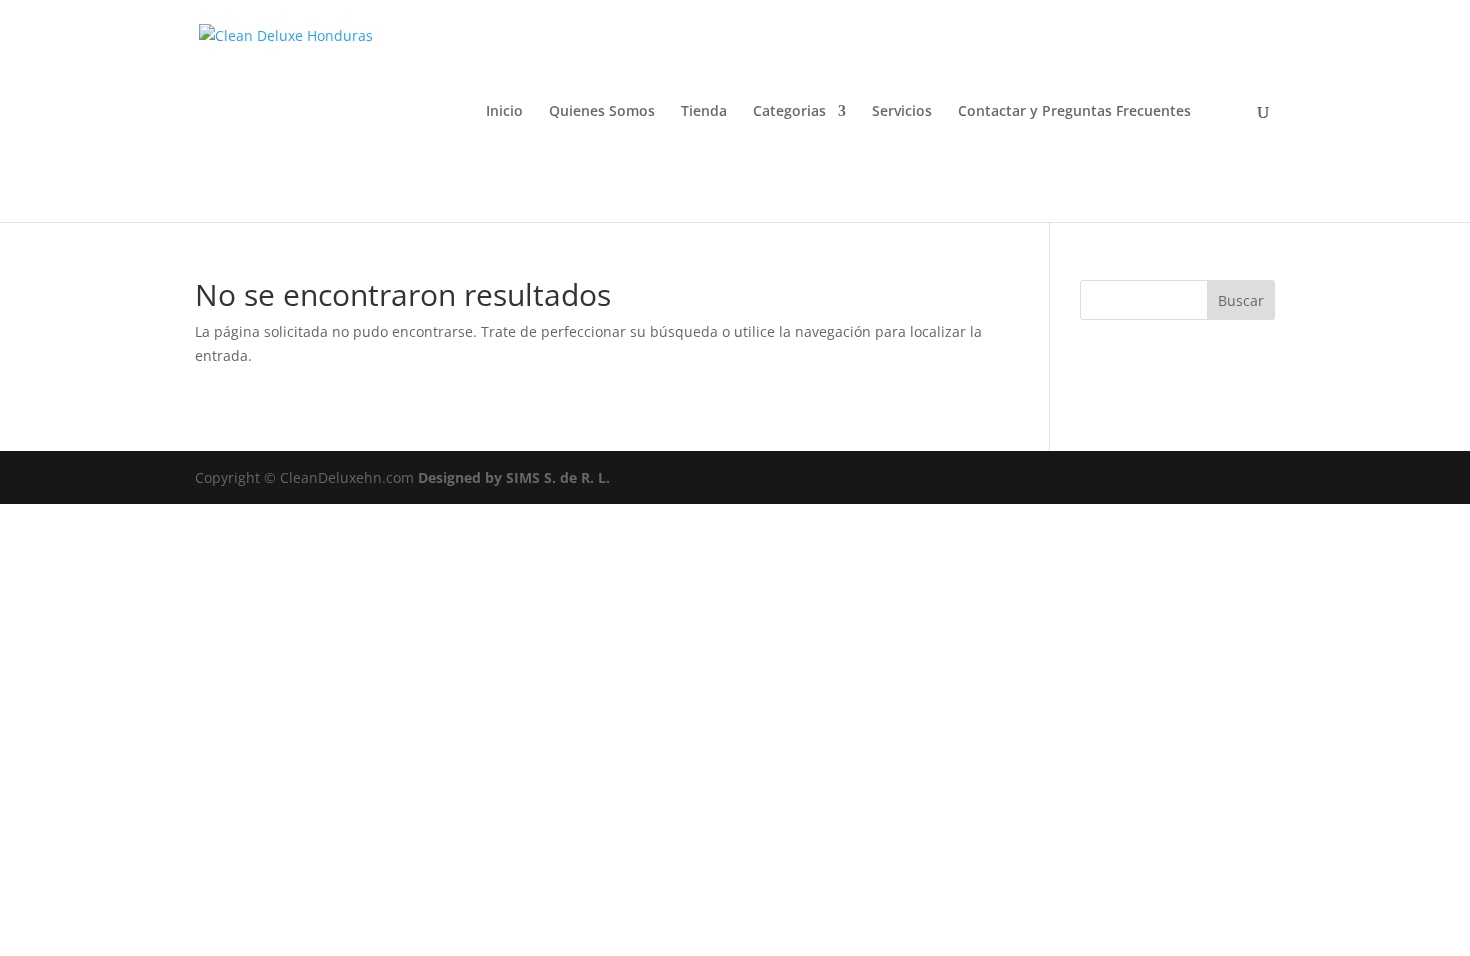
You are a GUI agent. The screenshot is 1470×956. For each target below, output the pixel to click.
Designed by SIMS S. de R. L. (514, 477)
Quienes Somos (602, 112)
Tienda (704, 112)
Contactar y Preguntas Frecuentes (1074, 112)
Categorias (789, 112)
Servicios (902, 112)
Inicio (504, 112)
